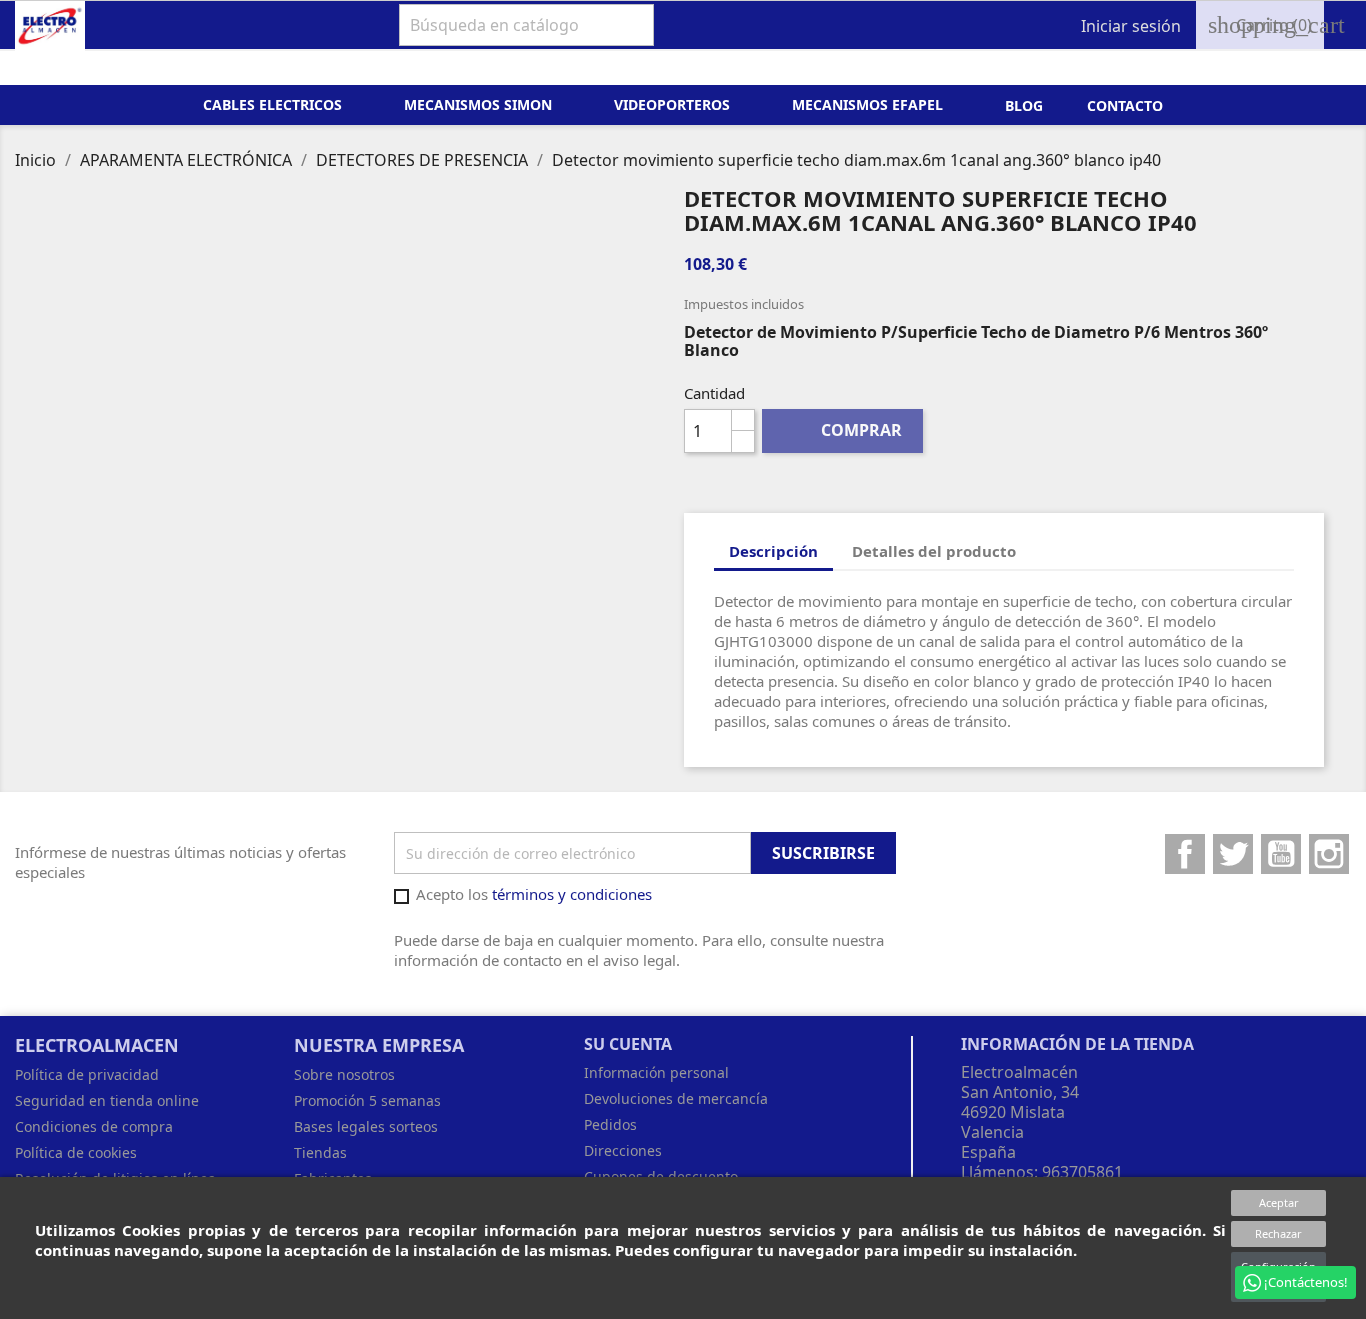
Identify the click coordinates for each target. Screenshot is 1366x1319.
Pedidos (610, 1124)
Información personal (656, 1072)
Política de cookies (76, 1152)
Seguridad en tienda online (107, 1100)
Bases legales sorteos (366, 1126)
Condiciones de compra (94, 1126)
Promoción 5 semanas (367, 1100)
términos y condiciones (572, 894)
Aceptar (1279, 1202)
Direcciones (623, 1150)
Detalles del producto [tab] (934, 551)
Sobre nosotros (344, 1074)
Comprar (843, 430)
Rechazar (1278, 1233)
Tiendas (320, 1152)
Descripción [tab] (773, 551)
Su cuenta (628, 1044)
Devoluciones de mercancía (676, 1098)
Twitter (1233, 854)
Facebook (1185, 854)
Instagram (1329, 854)
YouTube (1281, 854)
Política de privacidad (87, 1074)
